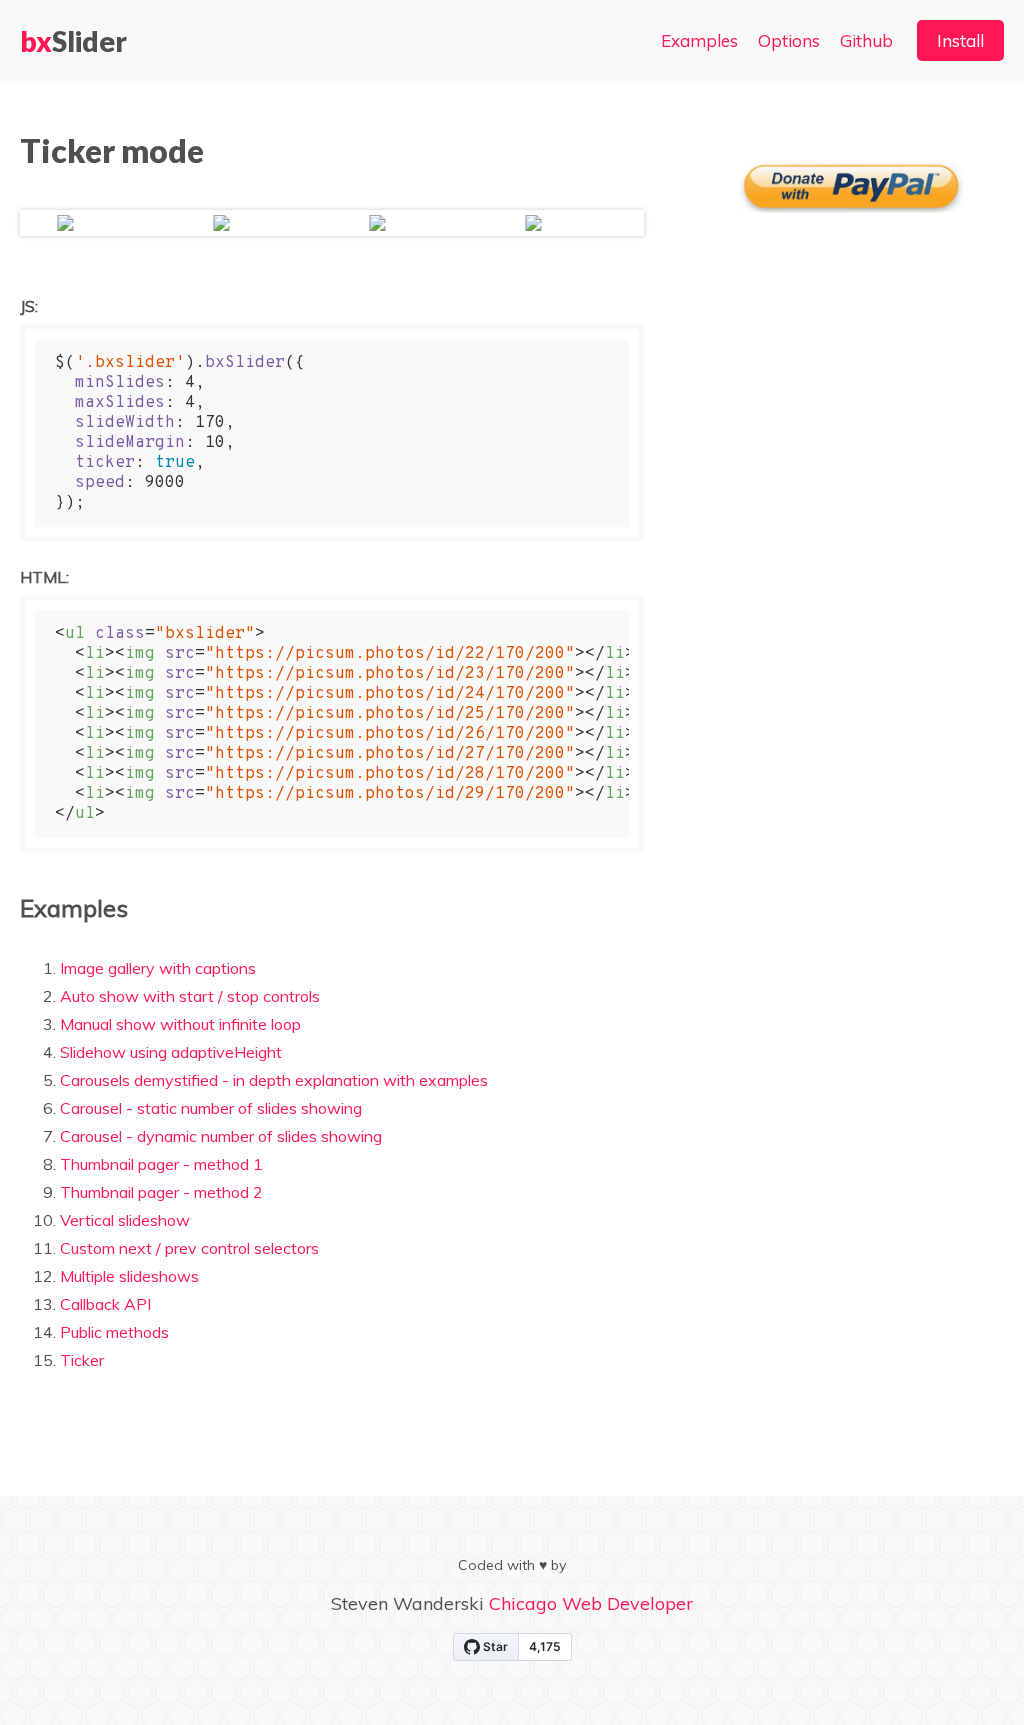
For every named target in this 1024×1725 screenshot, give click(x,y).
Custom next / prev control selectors (189, 1248)
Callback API (105, 1304)
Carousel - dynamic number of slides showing (221, 1136)
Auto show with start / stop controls (190, 996)
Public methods (114, 1332)
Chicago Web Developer (591, 1603)
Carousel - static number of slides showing (211, 1108)
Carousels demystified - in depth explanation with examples (274, 1080)
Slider (73, 41)
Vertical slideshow (125, 1220)
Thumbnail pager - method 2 (161, 1192)
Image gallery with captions (158, 968)
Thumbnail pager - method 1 (161, 1164)
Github (866, 40)
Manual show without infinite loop (180, 1024)
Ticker (82, 1360)
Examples (699, 40)
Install (960, 40)
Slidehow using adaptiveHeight (171, 1052)
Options (789, 40)
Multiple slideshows (129, 1276)
